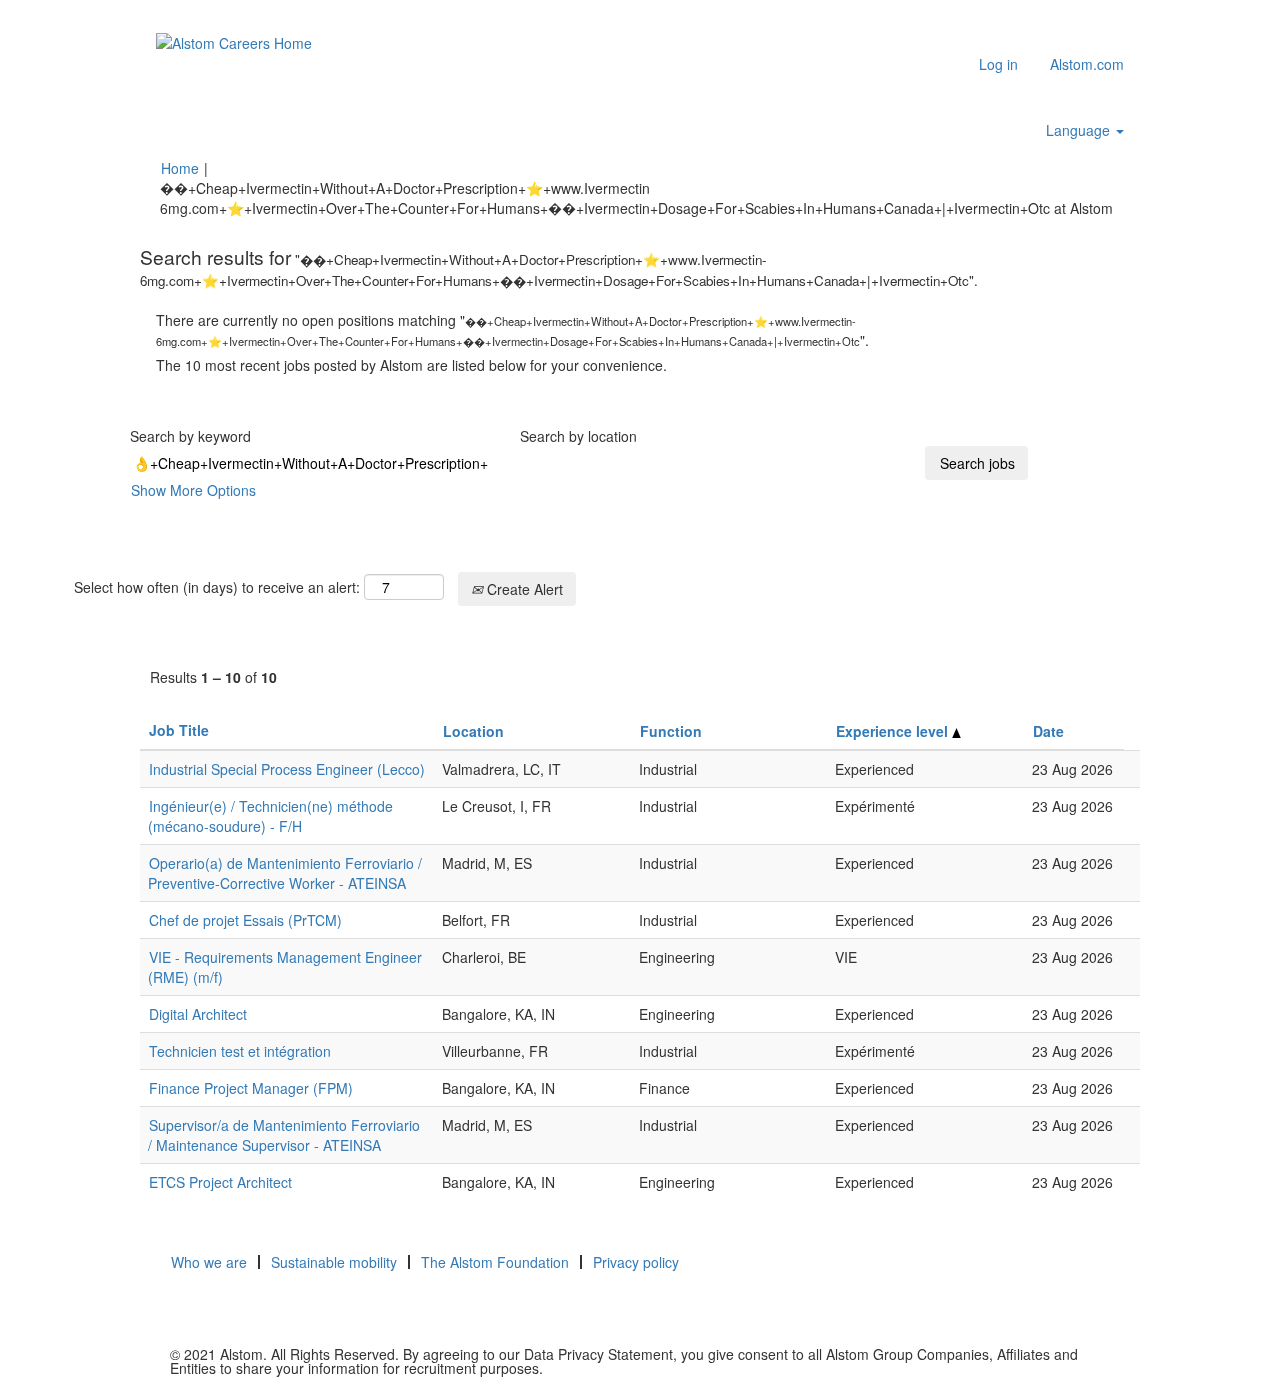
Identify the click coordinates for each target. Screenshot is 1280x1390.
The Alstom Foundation (495, 1262)
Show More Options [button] (193, 490)
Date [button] (1048, 731)
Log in (998, 64)
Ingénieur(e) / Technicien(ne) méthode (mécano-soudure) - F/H (270, 816)
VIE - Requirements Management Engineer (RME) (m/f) (285, 967)
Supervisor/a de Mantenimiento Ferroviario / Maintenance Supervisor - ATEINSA (284, 1135)
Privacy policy (636, 1262)
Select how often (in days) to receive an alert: (217, 587)
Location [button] (473, 731)
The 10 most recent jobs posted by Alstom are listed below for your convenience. (411, 365)
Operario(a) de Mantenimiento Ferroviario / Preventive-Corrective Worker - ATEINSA (285, 873)
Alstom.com (1087, 64)
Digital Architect (198, 1014)
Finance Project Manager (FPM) (251, 1088)
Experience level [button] (894, 731)
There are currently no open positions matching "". (512, 330)
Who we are (209, 1262)
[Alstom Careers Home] (234, 42)
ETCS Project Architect (220, 1182)
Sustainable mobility (334, 1262)
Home (180, 168)
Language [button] (1080, 130)
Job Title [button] (179, 730)
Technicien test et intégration (240, 1051)
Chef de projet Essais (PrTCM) (245, 920)
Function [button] (671, 731)
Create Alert (523, 589)
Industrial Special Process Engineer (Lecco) (287, 769)
